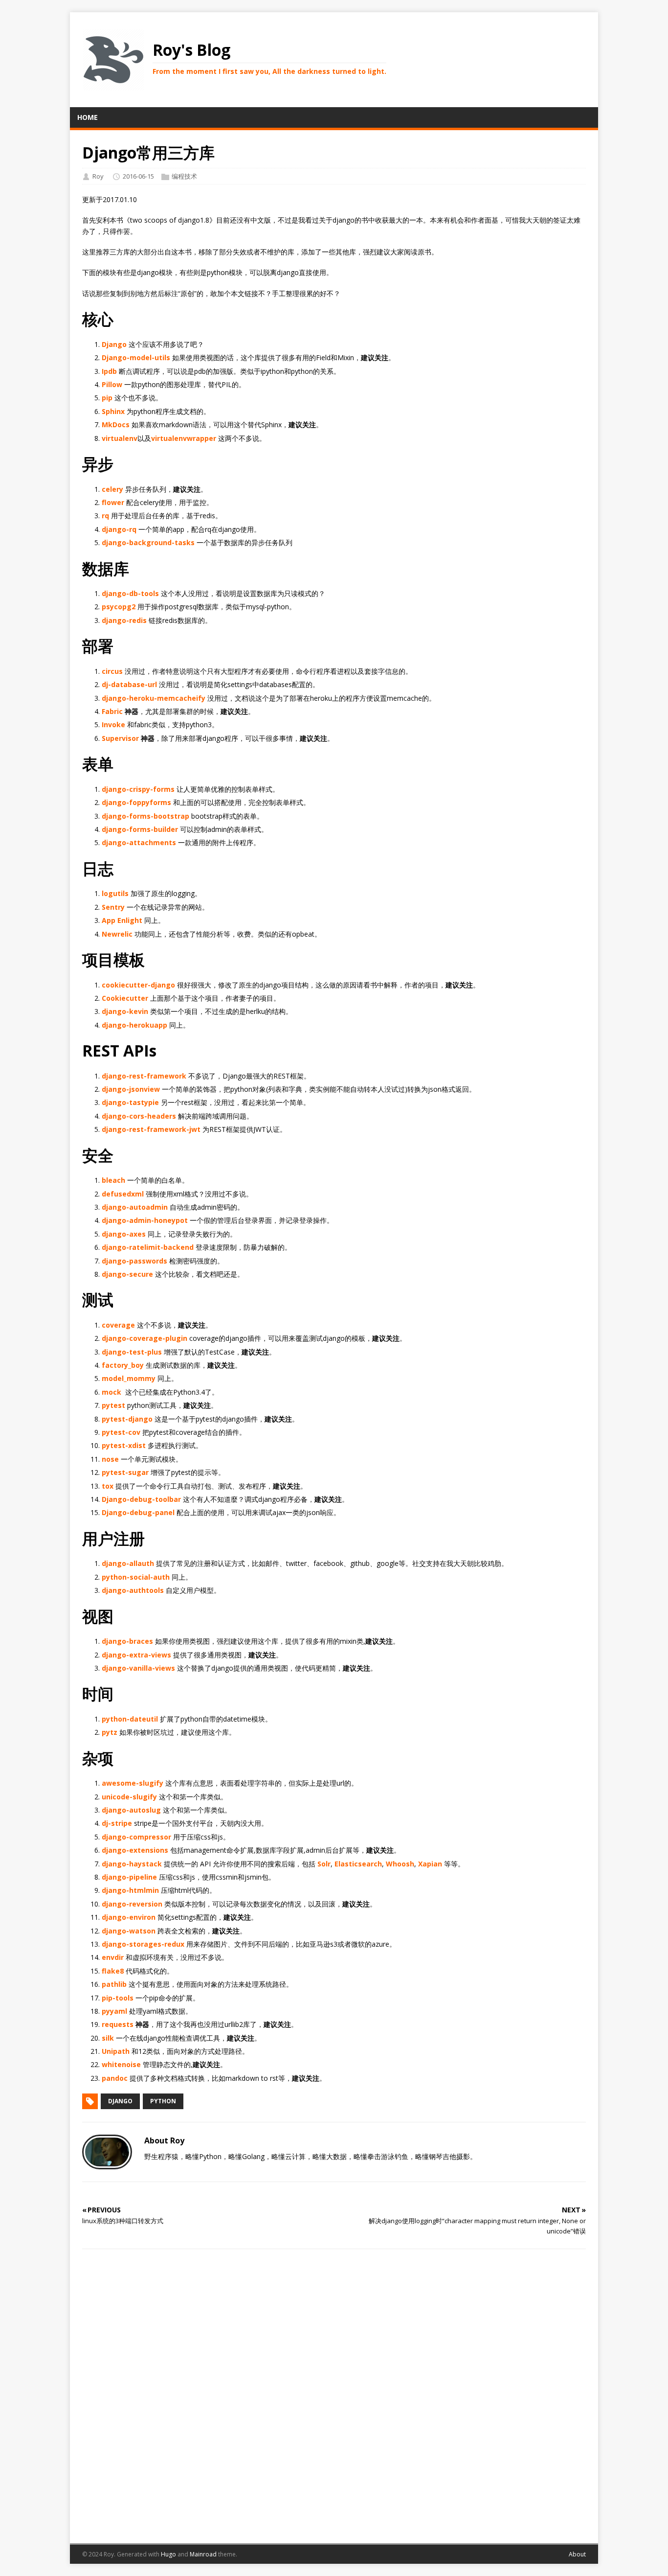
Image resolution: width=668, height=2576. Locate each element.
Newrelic (117, 934)
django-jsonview (131, 1089)
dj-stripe (117, 1823)
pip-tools (118, 1998)
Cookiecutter (125, 998)
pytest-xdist (124, 1445)
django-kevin (125, 1011)
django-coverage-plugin (145, 1338)
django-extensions (135, 1850)
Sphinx (113, 411)
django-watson (129, 1931)
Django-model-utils (136, 357)
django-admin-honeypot (145, 1220)
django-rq (119, 529)
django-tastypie (130, 1102)
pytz (110, 1732)
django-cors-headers (139, 1116)
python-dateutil (130, 1719)
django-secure (127, 1274)
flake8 (113, 1971)
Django (114, 344)
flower (113, 502)
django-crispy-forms (138, 789)
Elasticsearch (358, 1864)
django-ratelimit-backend (148, 1247)
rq (105, 516)
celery (112, 489)
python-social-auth (136, 1577)
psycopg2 (119, 607)
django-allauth (128, 1563)
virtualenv (120, 438)
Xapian (430, 1864)
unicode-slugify (129, 1797)
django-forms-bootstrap (145, 816)
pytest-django (127, 1419)
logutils (115, 893)
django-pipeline (129, 1877)
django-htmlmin (130, 1890)
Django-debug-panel (138, 1512)
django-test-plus (132, 1352)
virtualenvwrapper (184, 438)
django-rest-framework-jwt (151, 1129)
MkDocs (116, 425)
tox (108, 1486)
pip (107, 398)
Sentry (113, 907)
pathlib (114, 1984)
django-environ (129, 1917)
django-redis (124, 620)
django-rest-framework (144, 1076)
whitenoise (121, 2064)
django (120, 2101)
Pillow (112, 384)
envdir (113, 1957)
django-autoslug (131, 1810)
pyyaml (114, 2011)
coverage (118, 1325)
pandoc (115, 2078)
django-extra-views (136, 1655)
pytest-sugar (125, 1472)
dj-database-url (129, 684)
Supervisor (120, 738)
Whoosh (400, 1864)
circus (112, 671)
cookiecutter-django (138, 985)
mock (111, 1392)
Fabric (112, 711)
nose (110, 1459)
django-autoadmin (135, 1207)
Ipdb (109, 371)
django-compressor (136, 1837)
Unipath (116, 2051)
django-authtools (133, 1590)
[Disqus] (334, 2394)
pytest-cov (121, 1432)
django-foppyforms (136, 802)
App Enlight (122, 920)
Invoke (113, 724)
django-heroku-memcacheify (154, 698)
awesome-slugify (133, 1783)
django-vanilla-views (138, 1668)
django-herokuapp (134, 1025)
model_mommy (129, 1378)
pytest (113, 1405)
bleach (113, 1180)
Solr (324, 1864)
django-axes (124, 1234)
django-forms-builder (140, 829)
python (163, 2101)
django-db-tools (130, 593)
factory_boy (123, 1365)
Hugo (168, 2554)
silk (108, 2038)
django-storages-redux (143, 1944)
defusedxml (123, 1194)
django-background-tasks (148, 542)
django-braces (127, 1641)
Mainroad (203, 2554)
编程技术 (184, 176)
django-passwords (134, 1261)
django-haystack (132, 1864)
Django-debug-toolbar (141, 1499)
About (577, 2554)
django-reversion (132, 1904)
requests (118, 2024)
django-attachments (139, 842)
